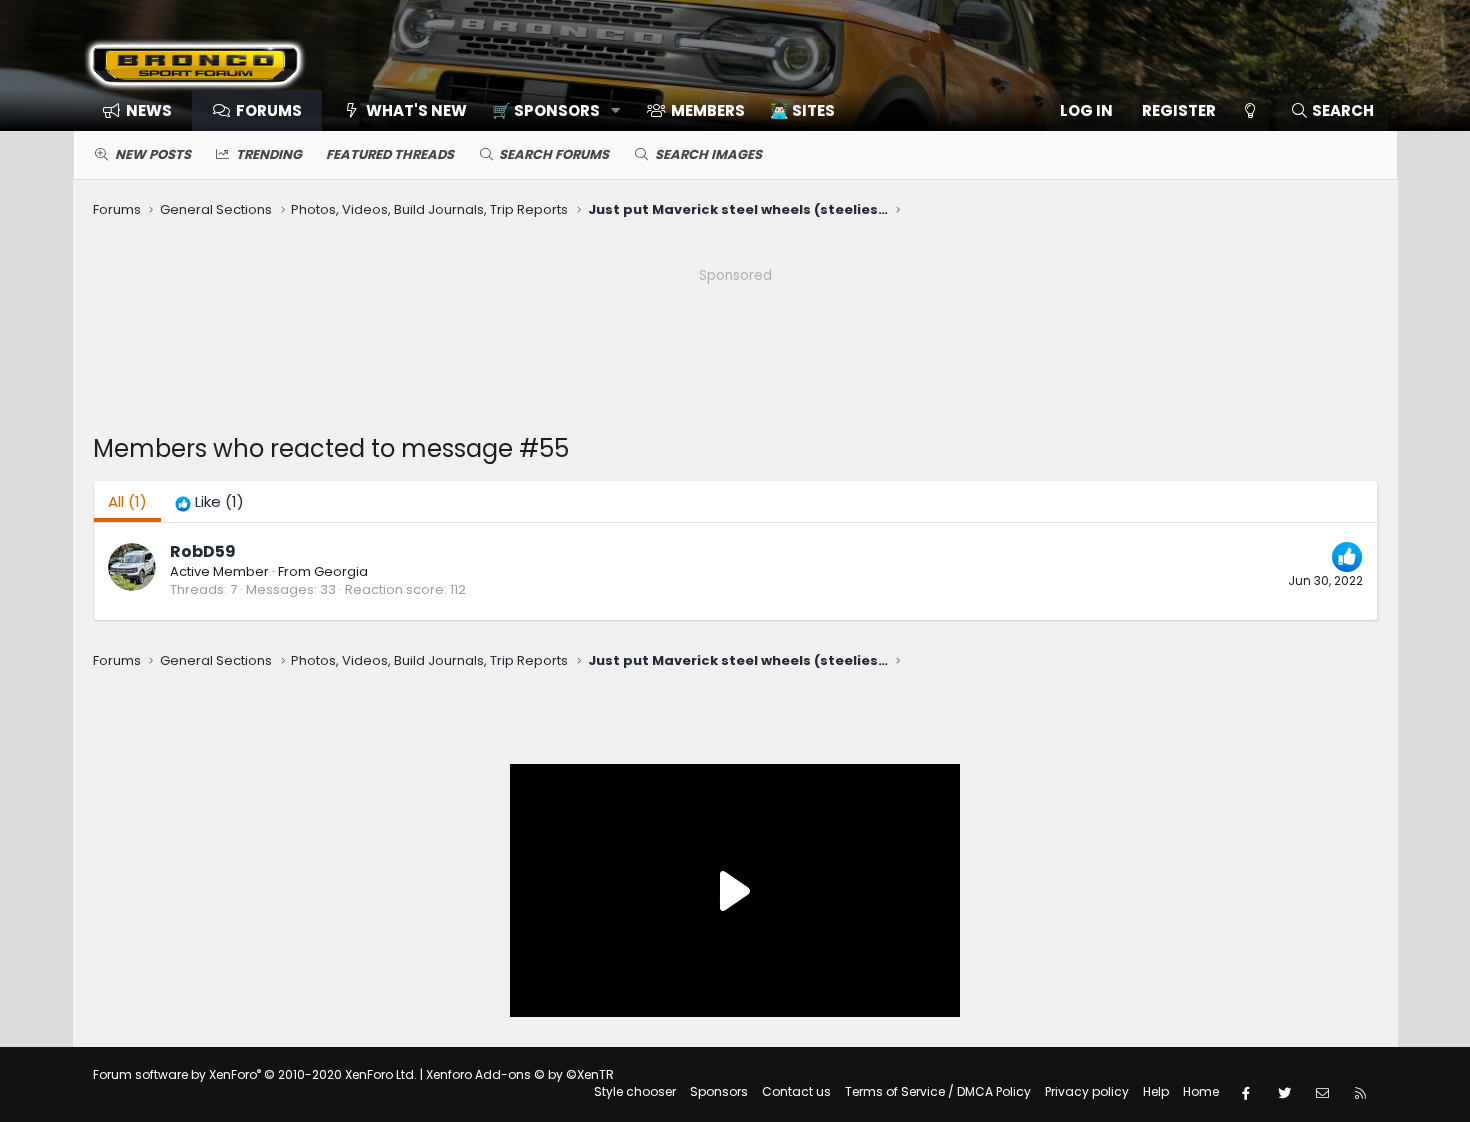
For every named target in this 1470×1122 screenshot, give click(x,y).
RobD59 (203, 551)
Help (1156, 1091)
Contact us (796, 1091)
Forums (269, 110)
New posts (153, 154)
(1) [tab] (127, 501)
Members (708, 110)
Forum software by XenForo (255, 1074)
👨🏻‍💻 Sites (802, 110)
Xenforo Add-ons (520, 1074)
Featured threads (390, 154)
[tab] (209, 501)
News (149, 110)
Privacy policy (1087, 1091)
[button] (549, 110)
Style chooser (635, 1091)
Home (1201, 1091)
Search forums (554, 154)
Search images (708, 154)
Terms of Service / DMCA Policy (938, 1091)
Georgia (341, 571)
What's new (416, 110)
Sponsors (719, 1091)
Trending (269, 154)
